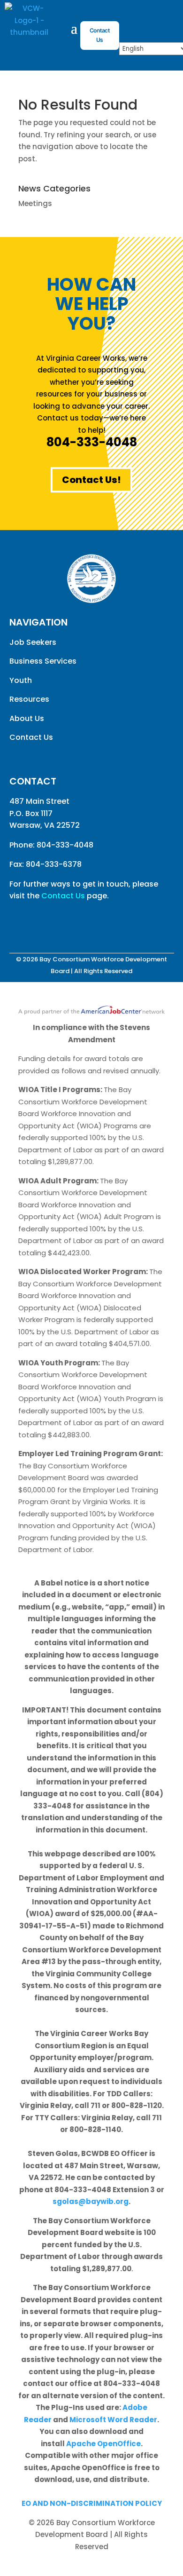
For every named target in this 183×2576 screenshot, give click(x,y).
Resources (29, 699)
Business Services (43, 661)
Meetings (35, 203)
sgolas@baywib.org (91, 2201)
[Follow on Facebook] (142, 17)
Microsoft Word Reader (113, 2420)
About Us (27, 718)
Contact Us (100, 35)
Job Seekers (33, 642)
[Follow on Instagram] (161, 17)
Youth (21, 680)
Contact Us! (91, 480)
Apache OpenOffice (103, 2444)
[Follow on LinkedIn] (54, 924)
